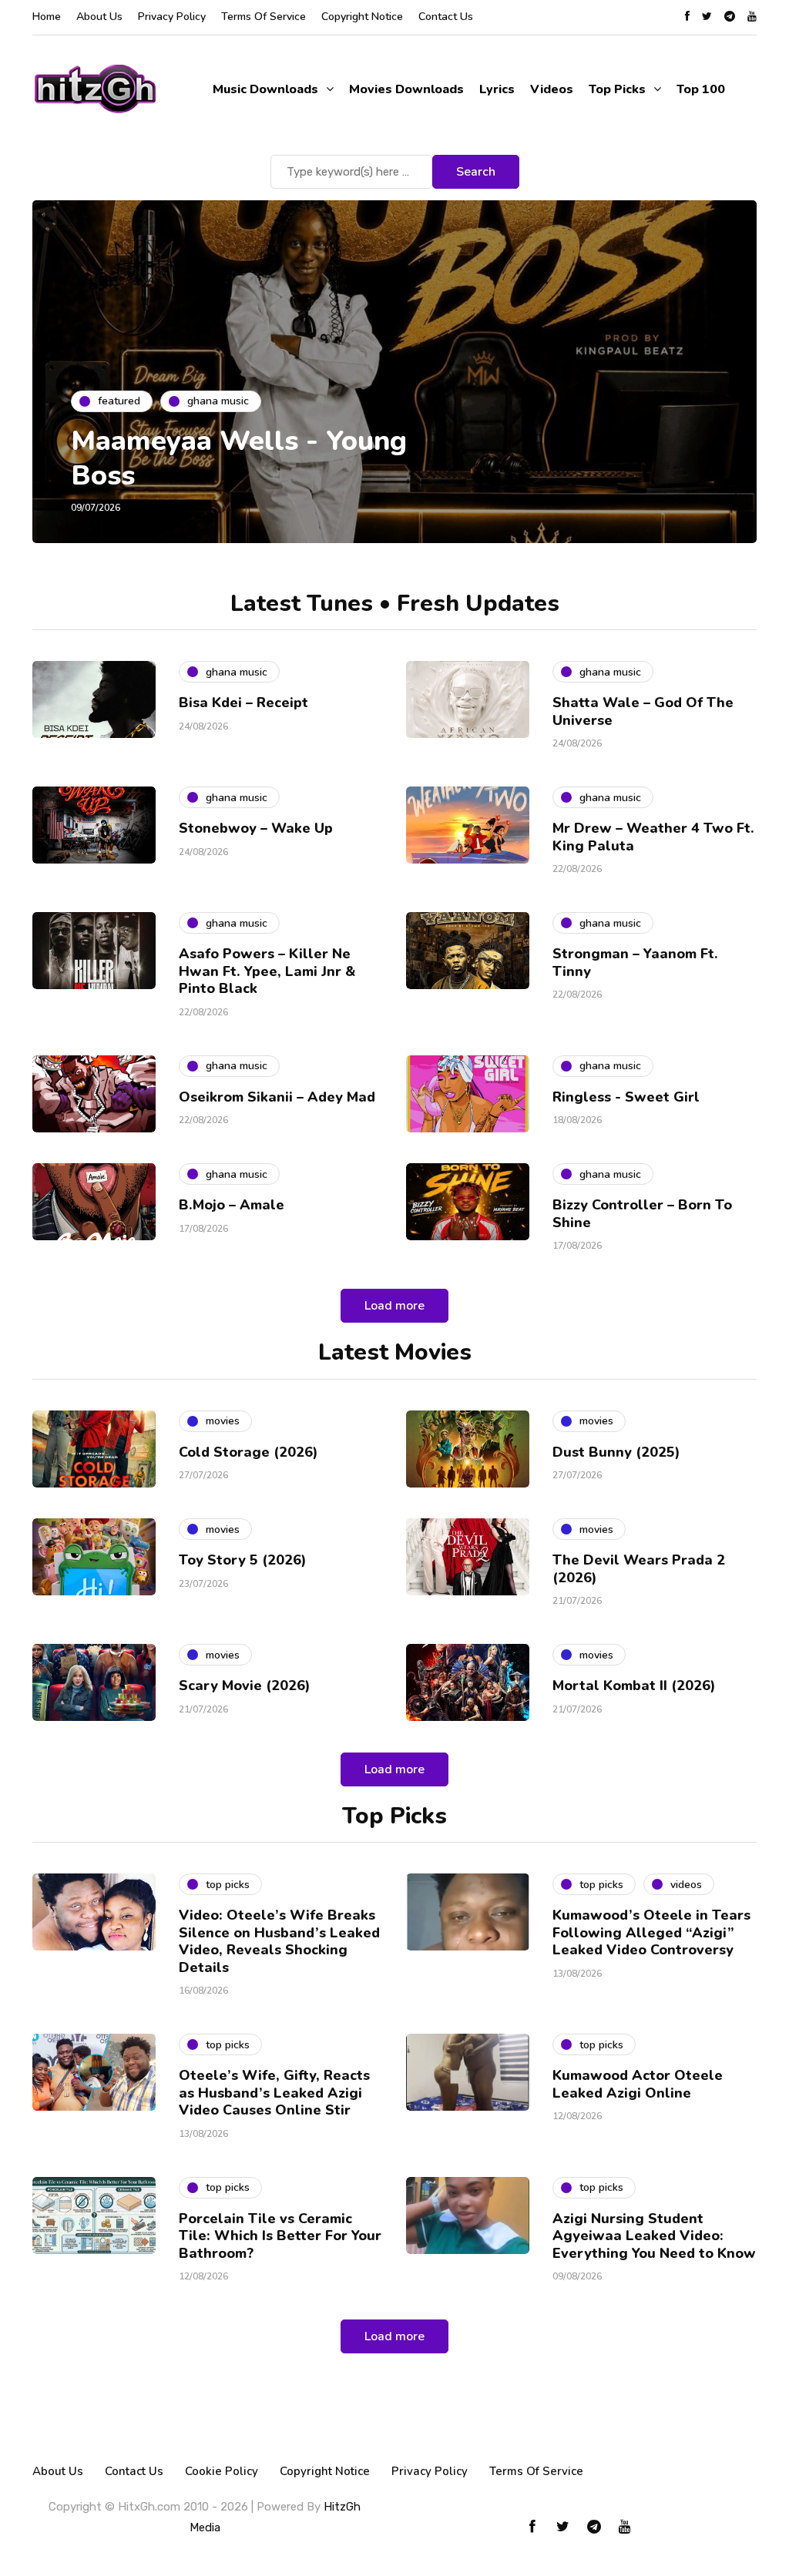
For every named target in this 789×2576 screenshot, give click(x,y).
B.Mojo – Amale (232, 1205)
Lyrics (497, 89)
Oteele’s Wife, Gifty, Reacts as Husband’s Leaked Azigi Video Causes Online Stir (274, 2093)
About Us (99, 17)
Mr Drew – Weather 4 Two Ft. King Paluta (653, 837)
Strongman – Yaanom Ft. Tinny (635, 963)
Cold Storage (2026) (248, 1452)
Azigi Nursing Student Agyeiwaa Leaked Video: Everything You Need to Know (654, 2236)
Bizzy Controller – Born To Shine (642, 1214)
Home (47, 17)
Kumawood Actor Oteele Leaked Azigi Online (638, 2084)
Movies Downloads (406, 89)
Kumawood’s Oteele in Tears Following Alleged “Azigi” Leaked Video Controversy (651, 1932)
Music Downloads (265, 89)
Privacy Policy (172, 17)
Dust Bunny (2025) (616, 1452)
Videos (552, 89)
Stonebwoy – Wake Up (256, 828)
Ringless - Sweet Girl (626, 1097)
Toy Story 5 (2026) (243, 1560)
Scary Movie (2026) (245, 1685)
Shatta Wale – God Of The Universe (643, 711)
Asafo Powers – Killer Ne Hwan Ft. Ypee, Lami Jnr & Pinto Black (267, 971)
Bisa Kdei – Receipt (245, 703)
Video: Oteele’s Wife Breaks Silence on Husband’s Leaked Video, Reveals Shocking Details (279, 1941)
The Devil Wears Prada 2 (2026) (639, 1569)
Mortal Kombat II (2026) (634, 1685)
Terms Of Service (264, 17)
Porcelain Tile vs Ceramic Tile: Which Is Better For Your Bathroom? (280, 2236)
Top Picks (617, 89)
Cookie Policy (222, 2471)
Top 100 (701, 89)
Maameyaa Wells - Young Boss (239, 458)
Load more (394, 1306)
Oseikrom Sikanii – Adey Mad (277, 1097)
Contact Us (446, 17)
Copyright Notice (362, 17)
